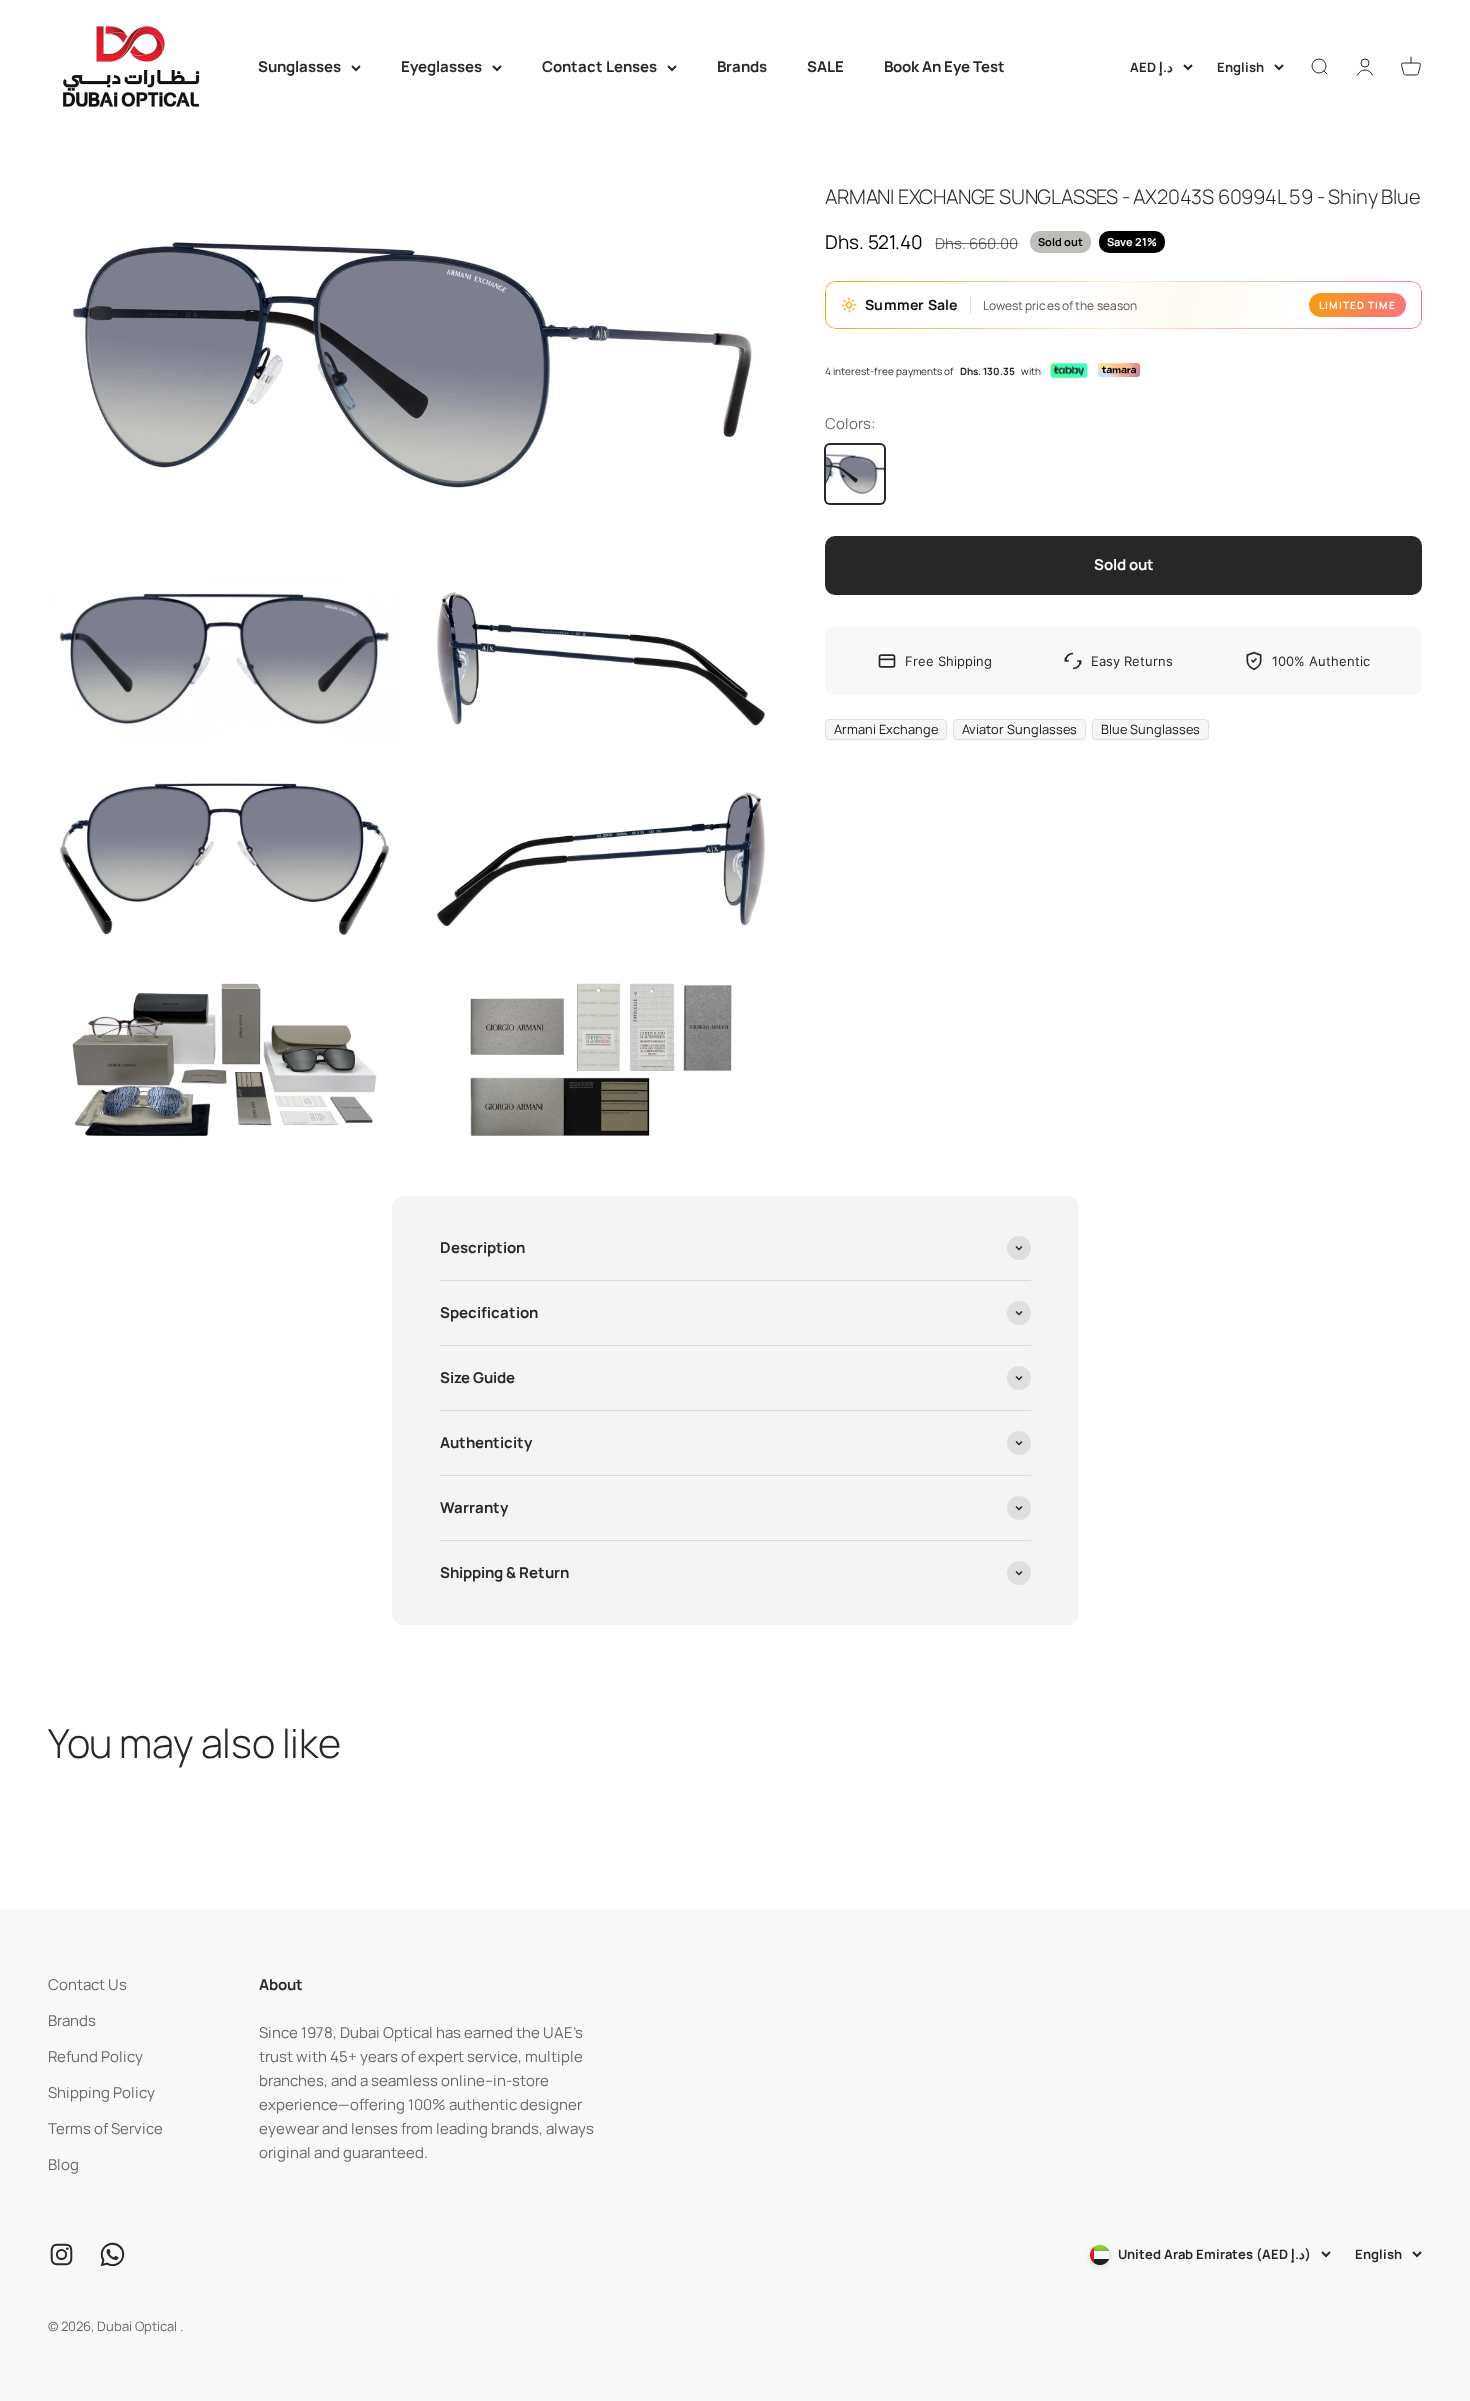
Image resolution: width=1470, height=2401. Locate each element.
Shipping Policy (101, 2092)
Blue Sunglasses (1150, 729)
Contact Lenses (599, 66)
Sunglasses (299, 66)
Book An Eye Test (944, 66)
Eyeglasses (441, 66)
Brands (742, 66)
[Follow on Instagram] (61, 2254)
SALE (825, 66)
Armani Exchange (886, 729)
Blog (63, 2164)
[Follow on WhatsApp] (112, 2254)
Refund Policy (95, 2056)
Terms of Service (105, 2128)
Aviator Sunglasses (1019, 729)
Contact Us (87, 1984)
